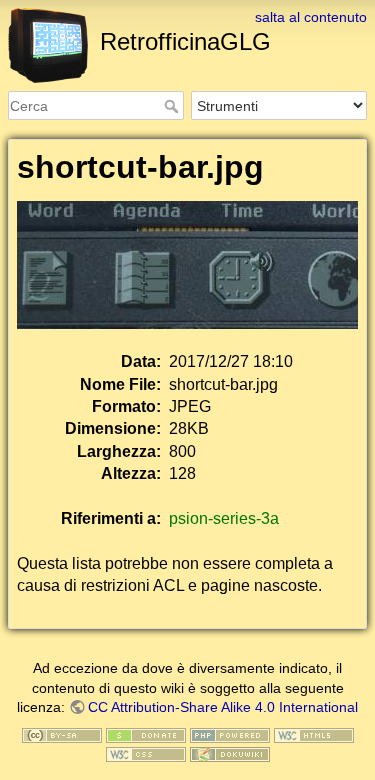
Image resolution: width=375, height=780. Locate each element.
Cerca (173, 106)
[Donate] (146, 734)
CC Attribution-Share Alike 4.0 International (223, 707)
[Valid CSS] (146, 754)
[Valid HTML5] (314, 734)
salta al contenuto (311, 17)
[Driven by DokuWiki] (230, 754)
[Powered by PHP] (230, 734)
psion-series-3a (224, 518)
